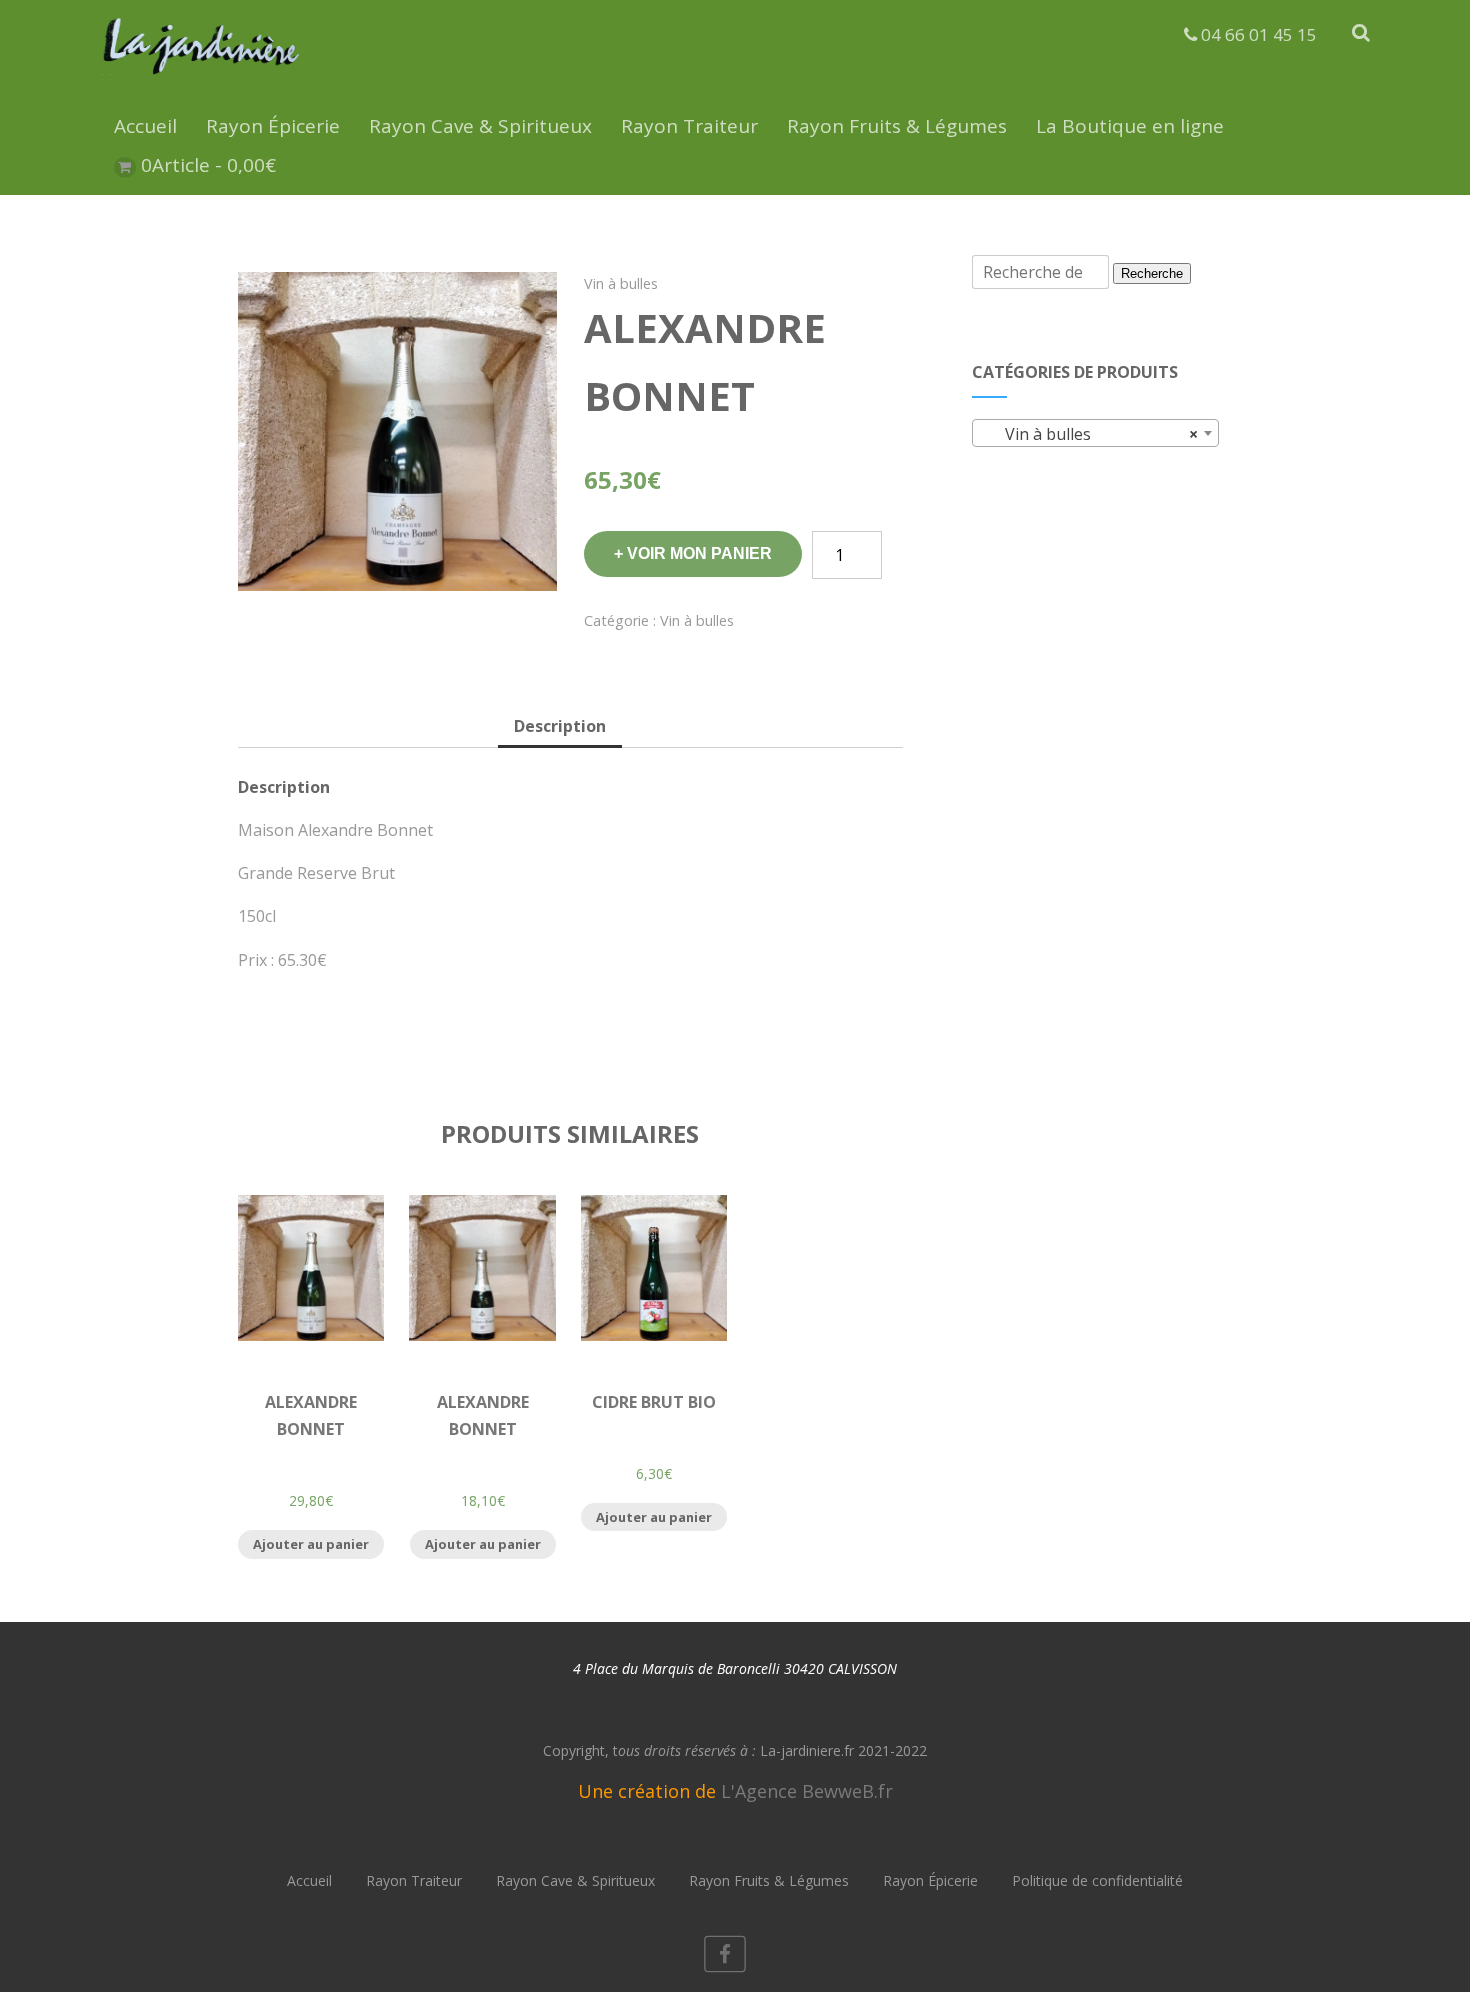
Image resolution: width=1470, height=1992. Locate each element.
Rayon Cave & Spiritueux (480, 126)
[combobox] (1095, 433)
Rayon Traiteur (689, 126)
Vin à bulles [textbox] (1089, 434)
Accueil (145, 126)
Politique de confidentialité (1097, 1880)
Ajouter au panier (311, 1544)
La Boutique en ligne (1130, 126)
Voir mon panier (699, 553)
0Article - (208, 165)
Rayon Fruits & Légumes (897, 126)
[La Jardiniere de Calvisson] (202, 78)
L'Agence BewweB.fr (807, 1791)
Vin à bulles (621, 283)
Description (560, 726)
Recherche (1152, 273)
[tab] (560, 727)
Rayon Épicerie (273, 126)
